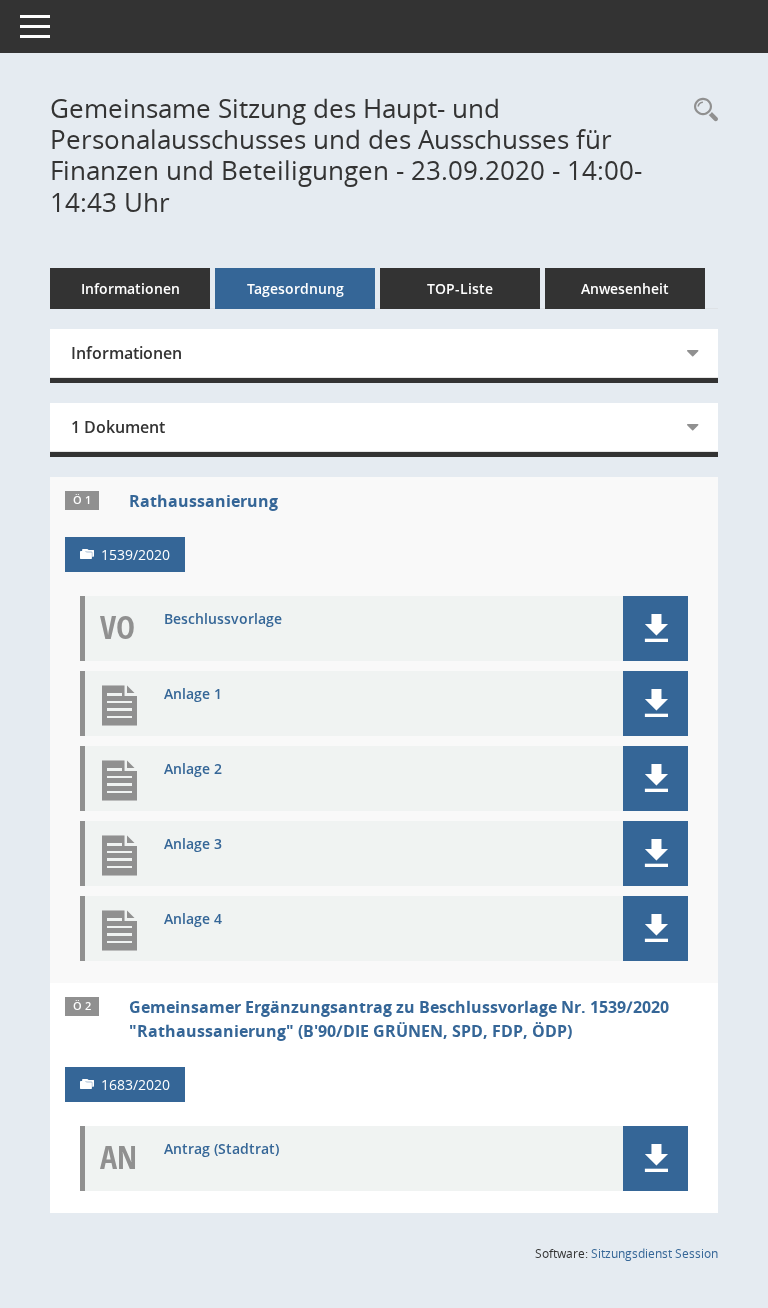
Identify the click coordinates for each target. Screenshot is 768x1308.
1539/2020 (135, 554)
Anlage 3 (193, 844)
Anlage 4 (193, 919)
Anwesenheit (625, 288)
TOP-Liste (460, 288)
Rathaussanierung (203, 501)
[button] (655, 628)
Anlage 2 (193, 769)
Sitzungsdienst (654, 1253)
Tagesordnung (295, 288)
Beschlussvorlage (223, 619)
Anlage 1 (193, 694)
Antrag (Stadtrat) (221, 1149)
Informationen (130, 288)
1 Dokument (118, 427)
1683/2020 (135, 1084)
